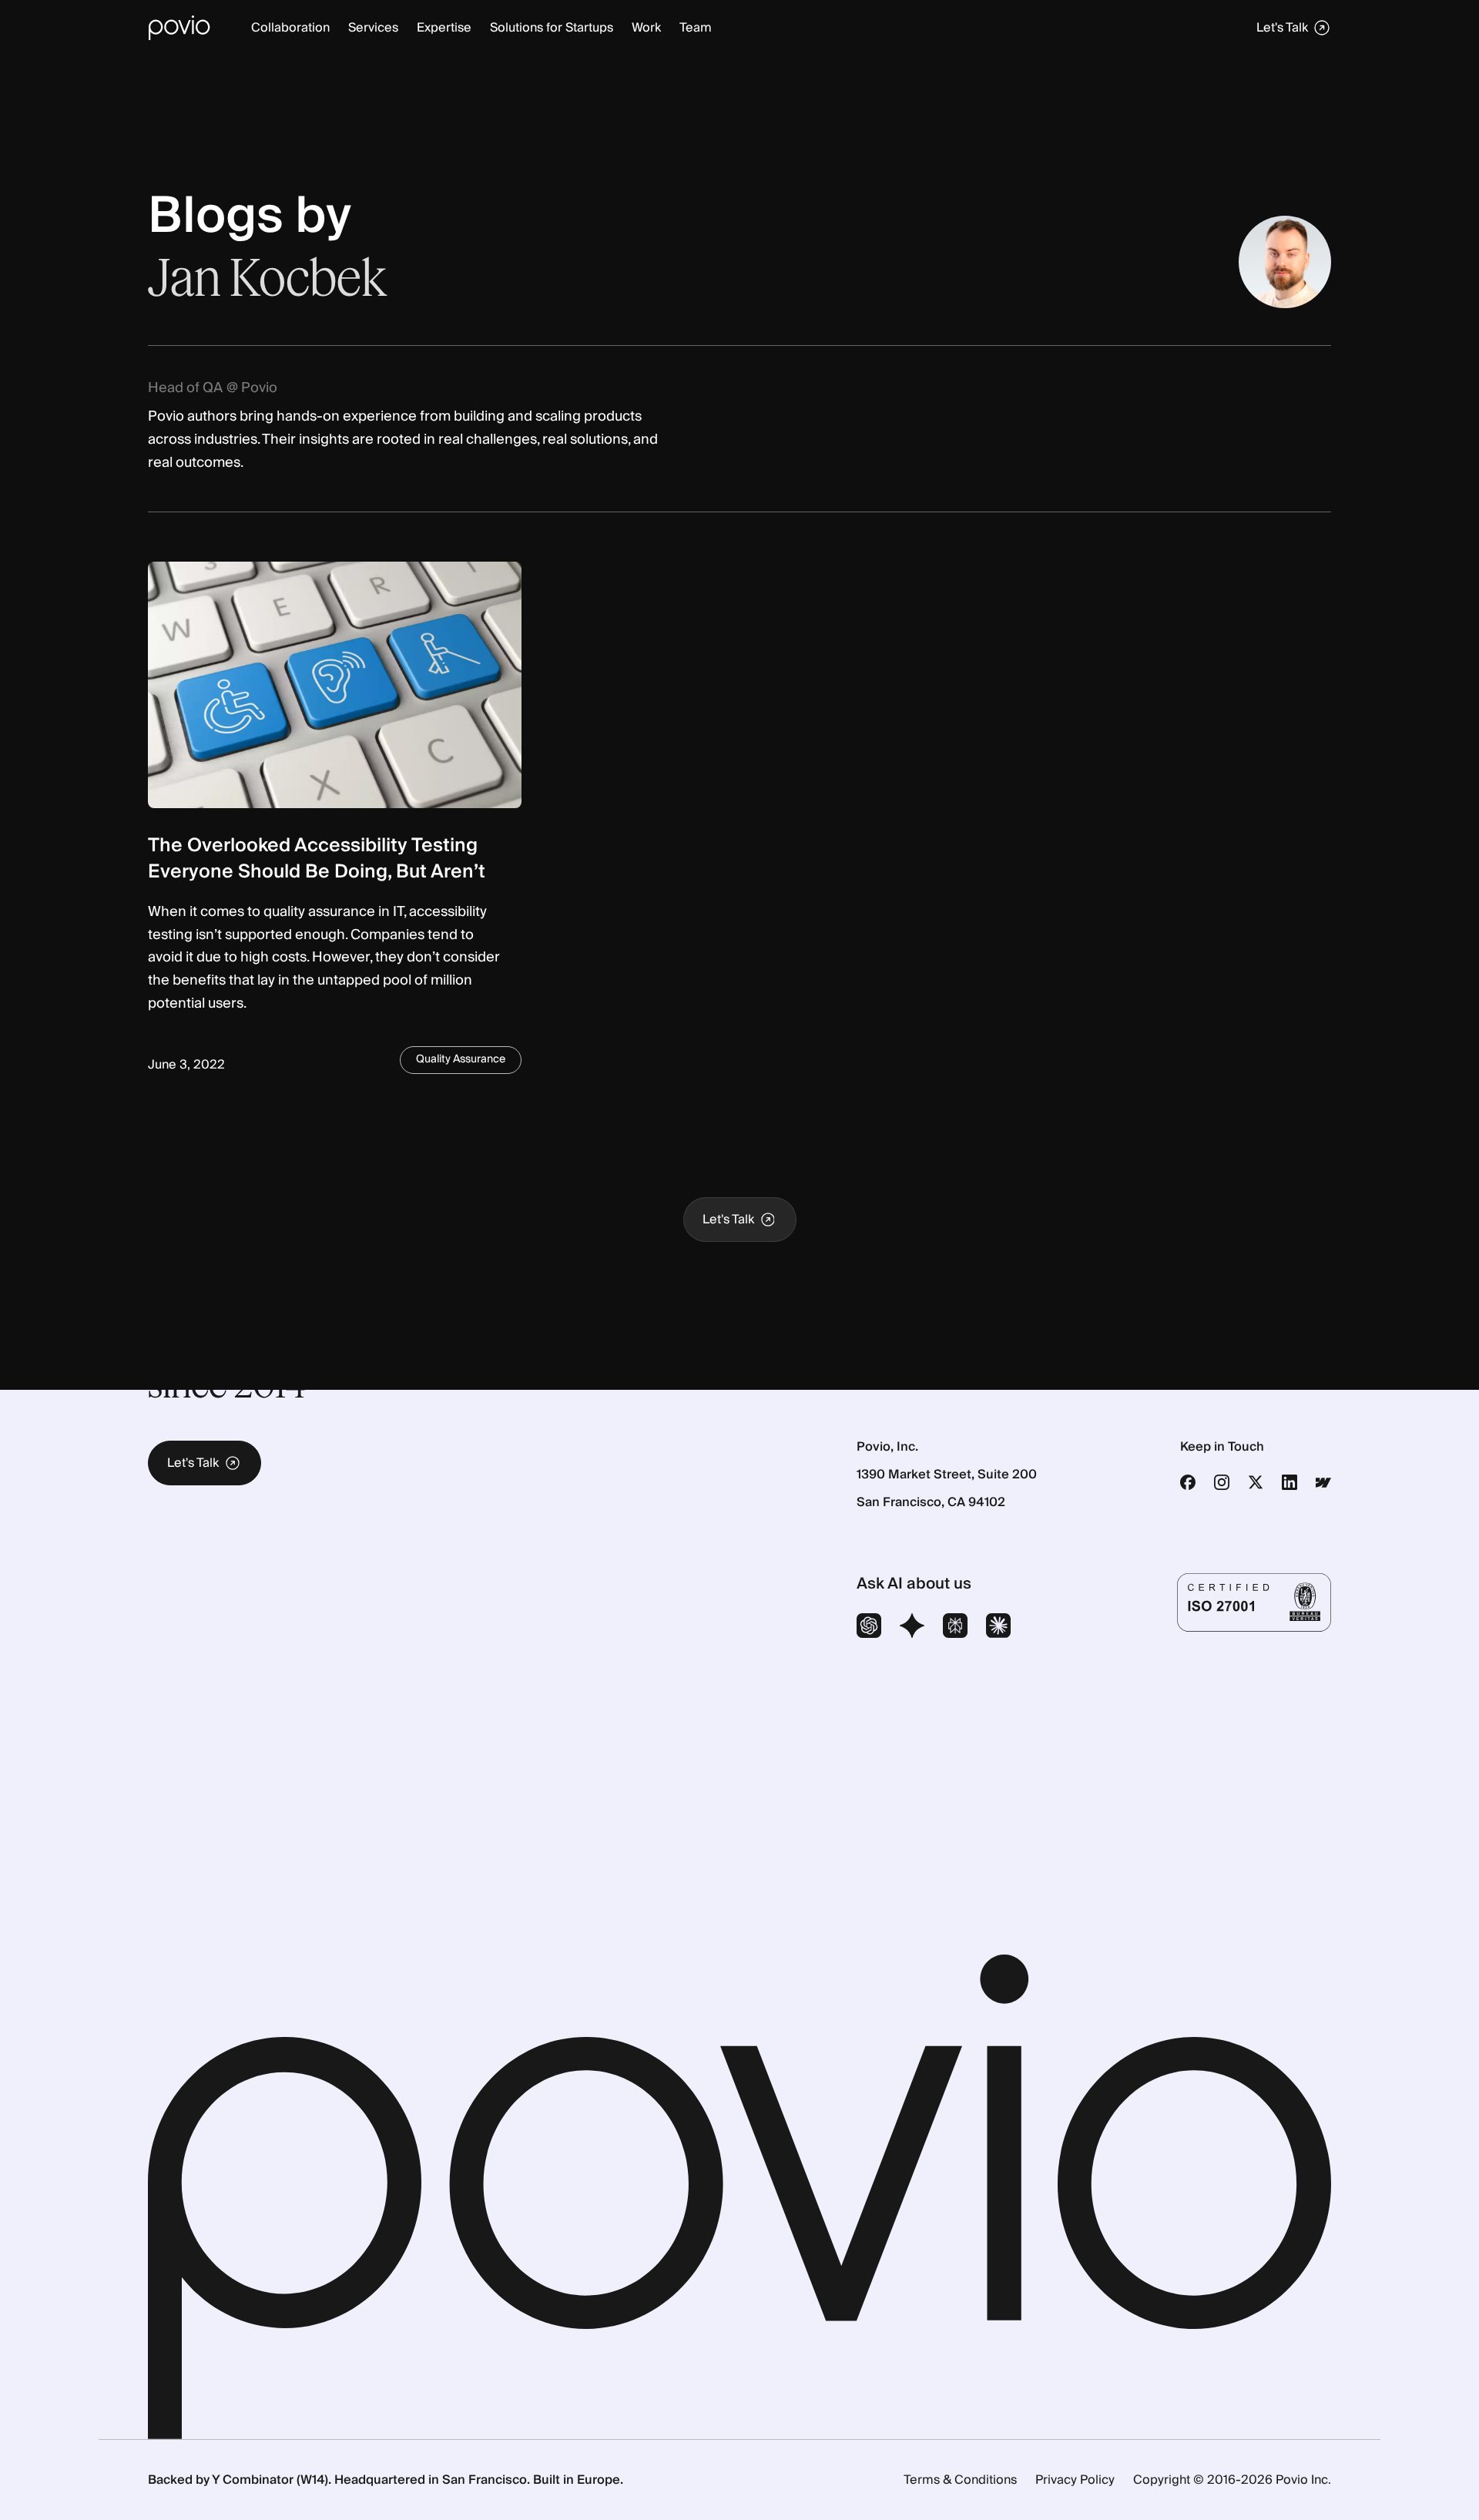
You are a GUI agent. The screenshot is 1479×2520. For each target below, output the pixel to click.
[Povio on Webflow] (1323, 1482)
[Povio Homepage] (179, 28)
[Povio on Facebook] (1188, 1482)
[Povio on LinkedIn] (1290, 1482)
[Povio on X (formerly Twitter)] (1256, 1482)
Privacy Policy (1075, 2480)
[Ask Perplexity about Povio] (955, 1628)
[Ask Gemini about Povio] (912, 1628)
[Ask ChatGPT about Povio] (869, 1628)
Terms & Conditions (960, 2480)
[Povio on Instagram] (1222, 1482)
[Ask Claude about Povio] (998, 1628)
